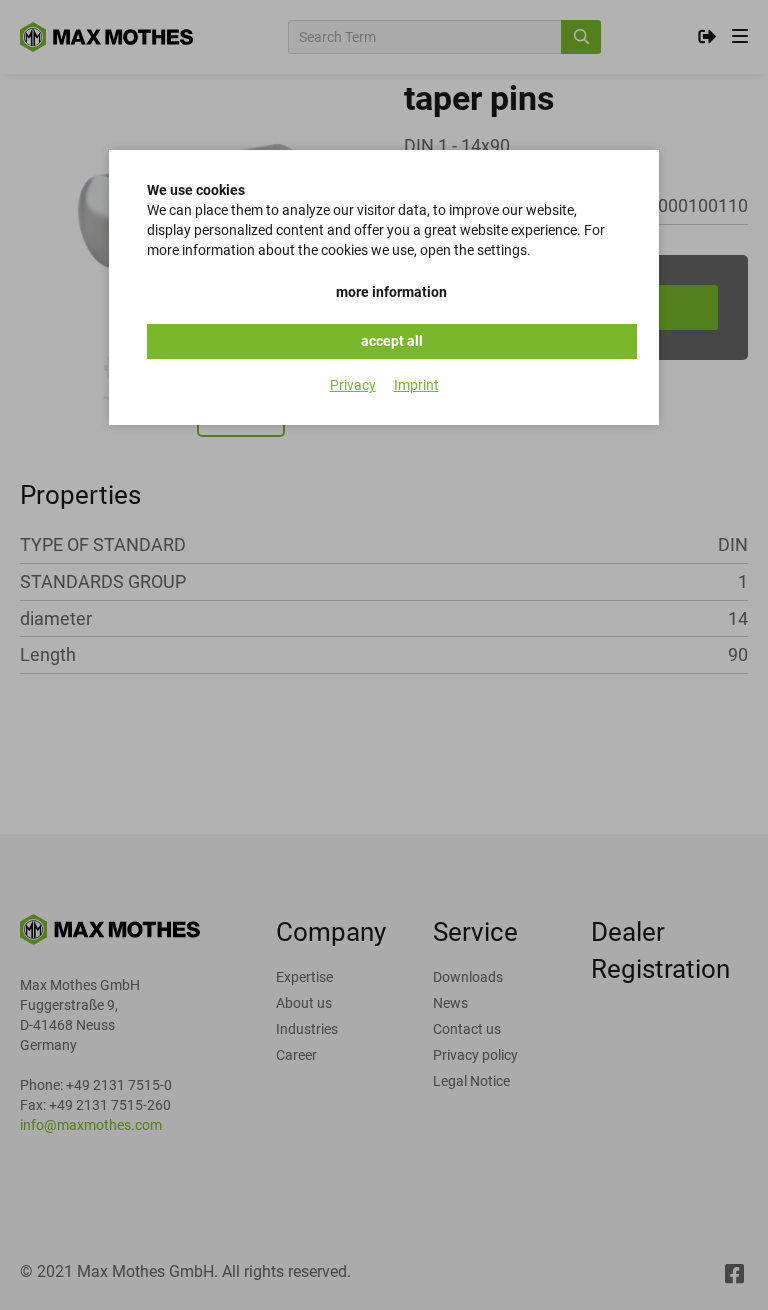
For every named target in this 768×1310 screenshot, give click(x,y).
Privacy (353, 385)
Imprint (416, 385)
